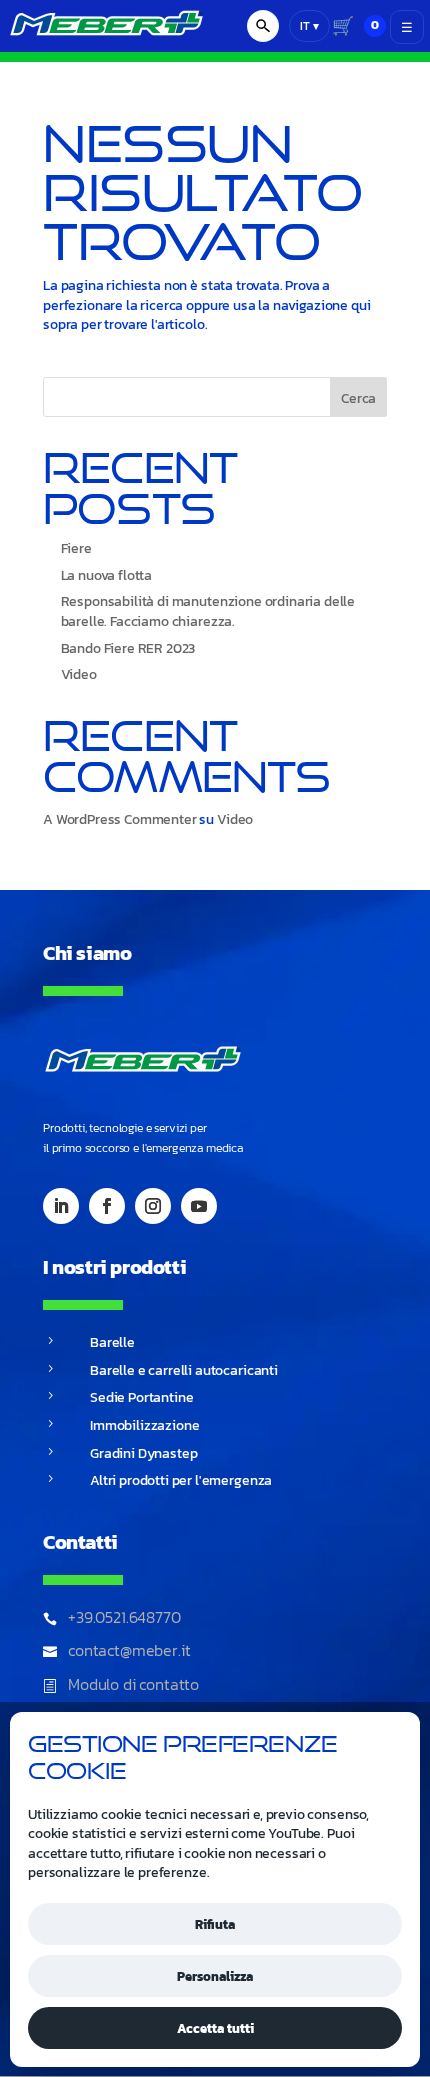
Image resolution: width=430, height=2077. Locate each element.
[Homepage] (102, 37)
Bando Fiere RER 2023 (128, 648)
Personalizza (215, 1976)
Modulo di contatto (133, 1684)
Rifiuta (215, 1924)
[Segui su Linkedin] (61, 1206)
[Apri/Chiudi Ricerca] (263, 26)
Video (79, 674)
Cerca (358, 398)
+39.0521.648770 (124, 1617)
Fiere (76, 548)
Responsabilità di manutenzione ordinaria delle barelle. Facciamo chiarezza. (208, 611)
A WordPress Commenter (120, 819)
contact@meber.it (129, 1650)
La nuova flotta (107, 575)
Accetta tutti (215, 2028)
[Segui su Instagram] (153, 1206)
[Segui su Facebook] (107, 1206)
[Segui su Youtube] (199, 1206)
